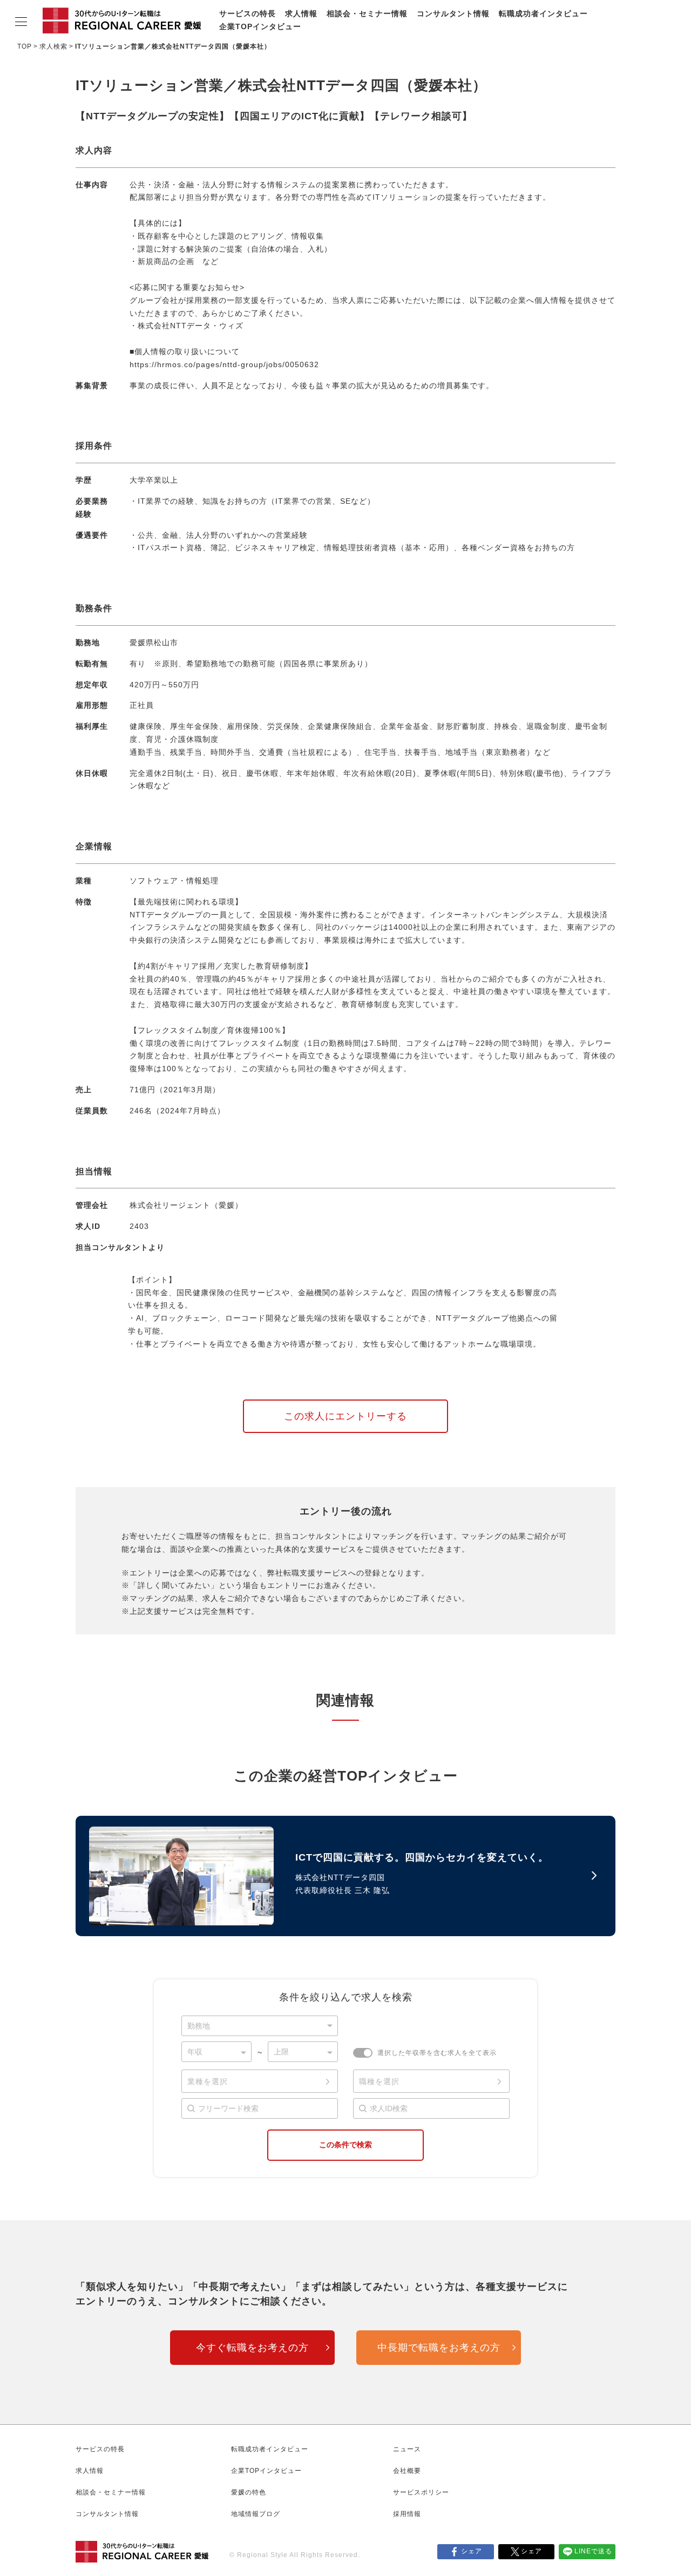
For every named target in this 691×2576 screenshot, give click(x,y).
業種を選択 (208, 2081)
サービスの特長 (248, 13)
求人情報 (301, 13)
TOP (25, 46)
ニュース (407, 2449)
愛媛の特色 (249, 2492)
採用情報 (407, 2514)
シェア (472, 2551)
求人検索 (53, 46)
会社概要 (407, 2471)
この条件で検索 (345, 2145)
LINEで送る (593, 2551)
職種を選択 (379, 2081)
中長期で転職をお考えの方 (439, 2348)
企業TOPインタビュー (260, 26)
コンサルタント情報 (453, 13)
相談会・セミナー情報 (367, 13)
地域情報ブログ (256, 2514)
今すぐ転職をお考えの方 (252, 2348)
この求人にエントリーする (345, 1416)
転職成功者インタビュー (543, 13)
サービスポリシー (421, 2492)
